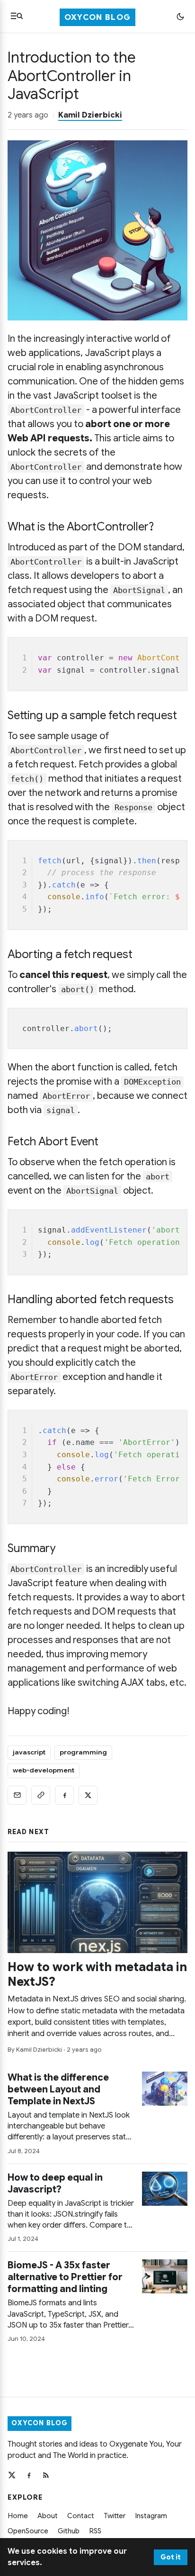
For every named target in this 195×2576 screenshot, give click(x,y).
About (48, 2516)
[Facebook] (29, 2475)
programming (83, 1752)
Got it (171, 2557)
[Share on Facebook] (64, 1795)
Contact (81, 2516)
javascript (29, 1752)
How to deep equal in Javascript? (55, 2183)
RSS (95, 2531)
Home (18, 2516)
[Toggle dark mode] (180, 17)
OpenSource (28, 2531)
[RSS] (46, 2475)
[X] (12, 2475)
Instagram (151, 2516)
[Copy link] (41, 1795)
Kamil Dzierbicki (90, 115)
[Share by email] (17, 1795)
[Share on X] (88, 1795)
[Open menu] (17, 16)
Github (69, 2531)
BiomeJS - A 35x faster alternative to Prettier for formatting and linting (65, 2277)
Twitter (115, 2516)
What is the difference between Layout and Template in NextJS (58, 2089)
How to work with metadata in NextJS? (97, 1974)
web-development (44, 1770)
